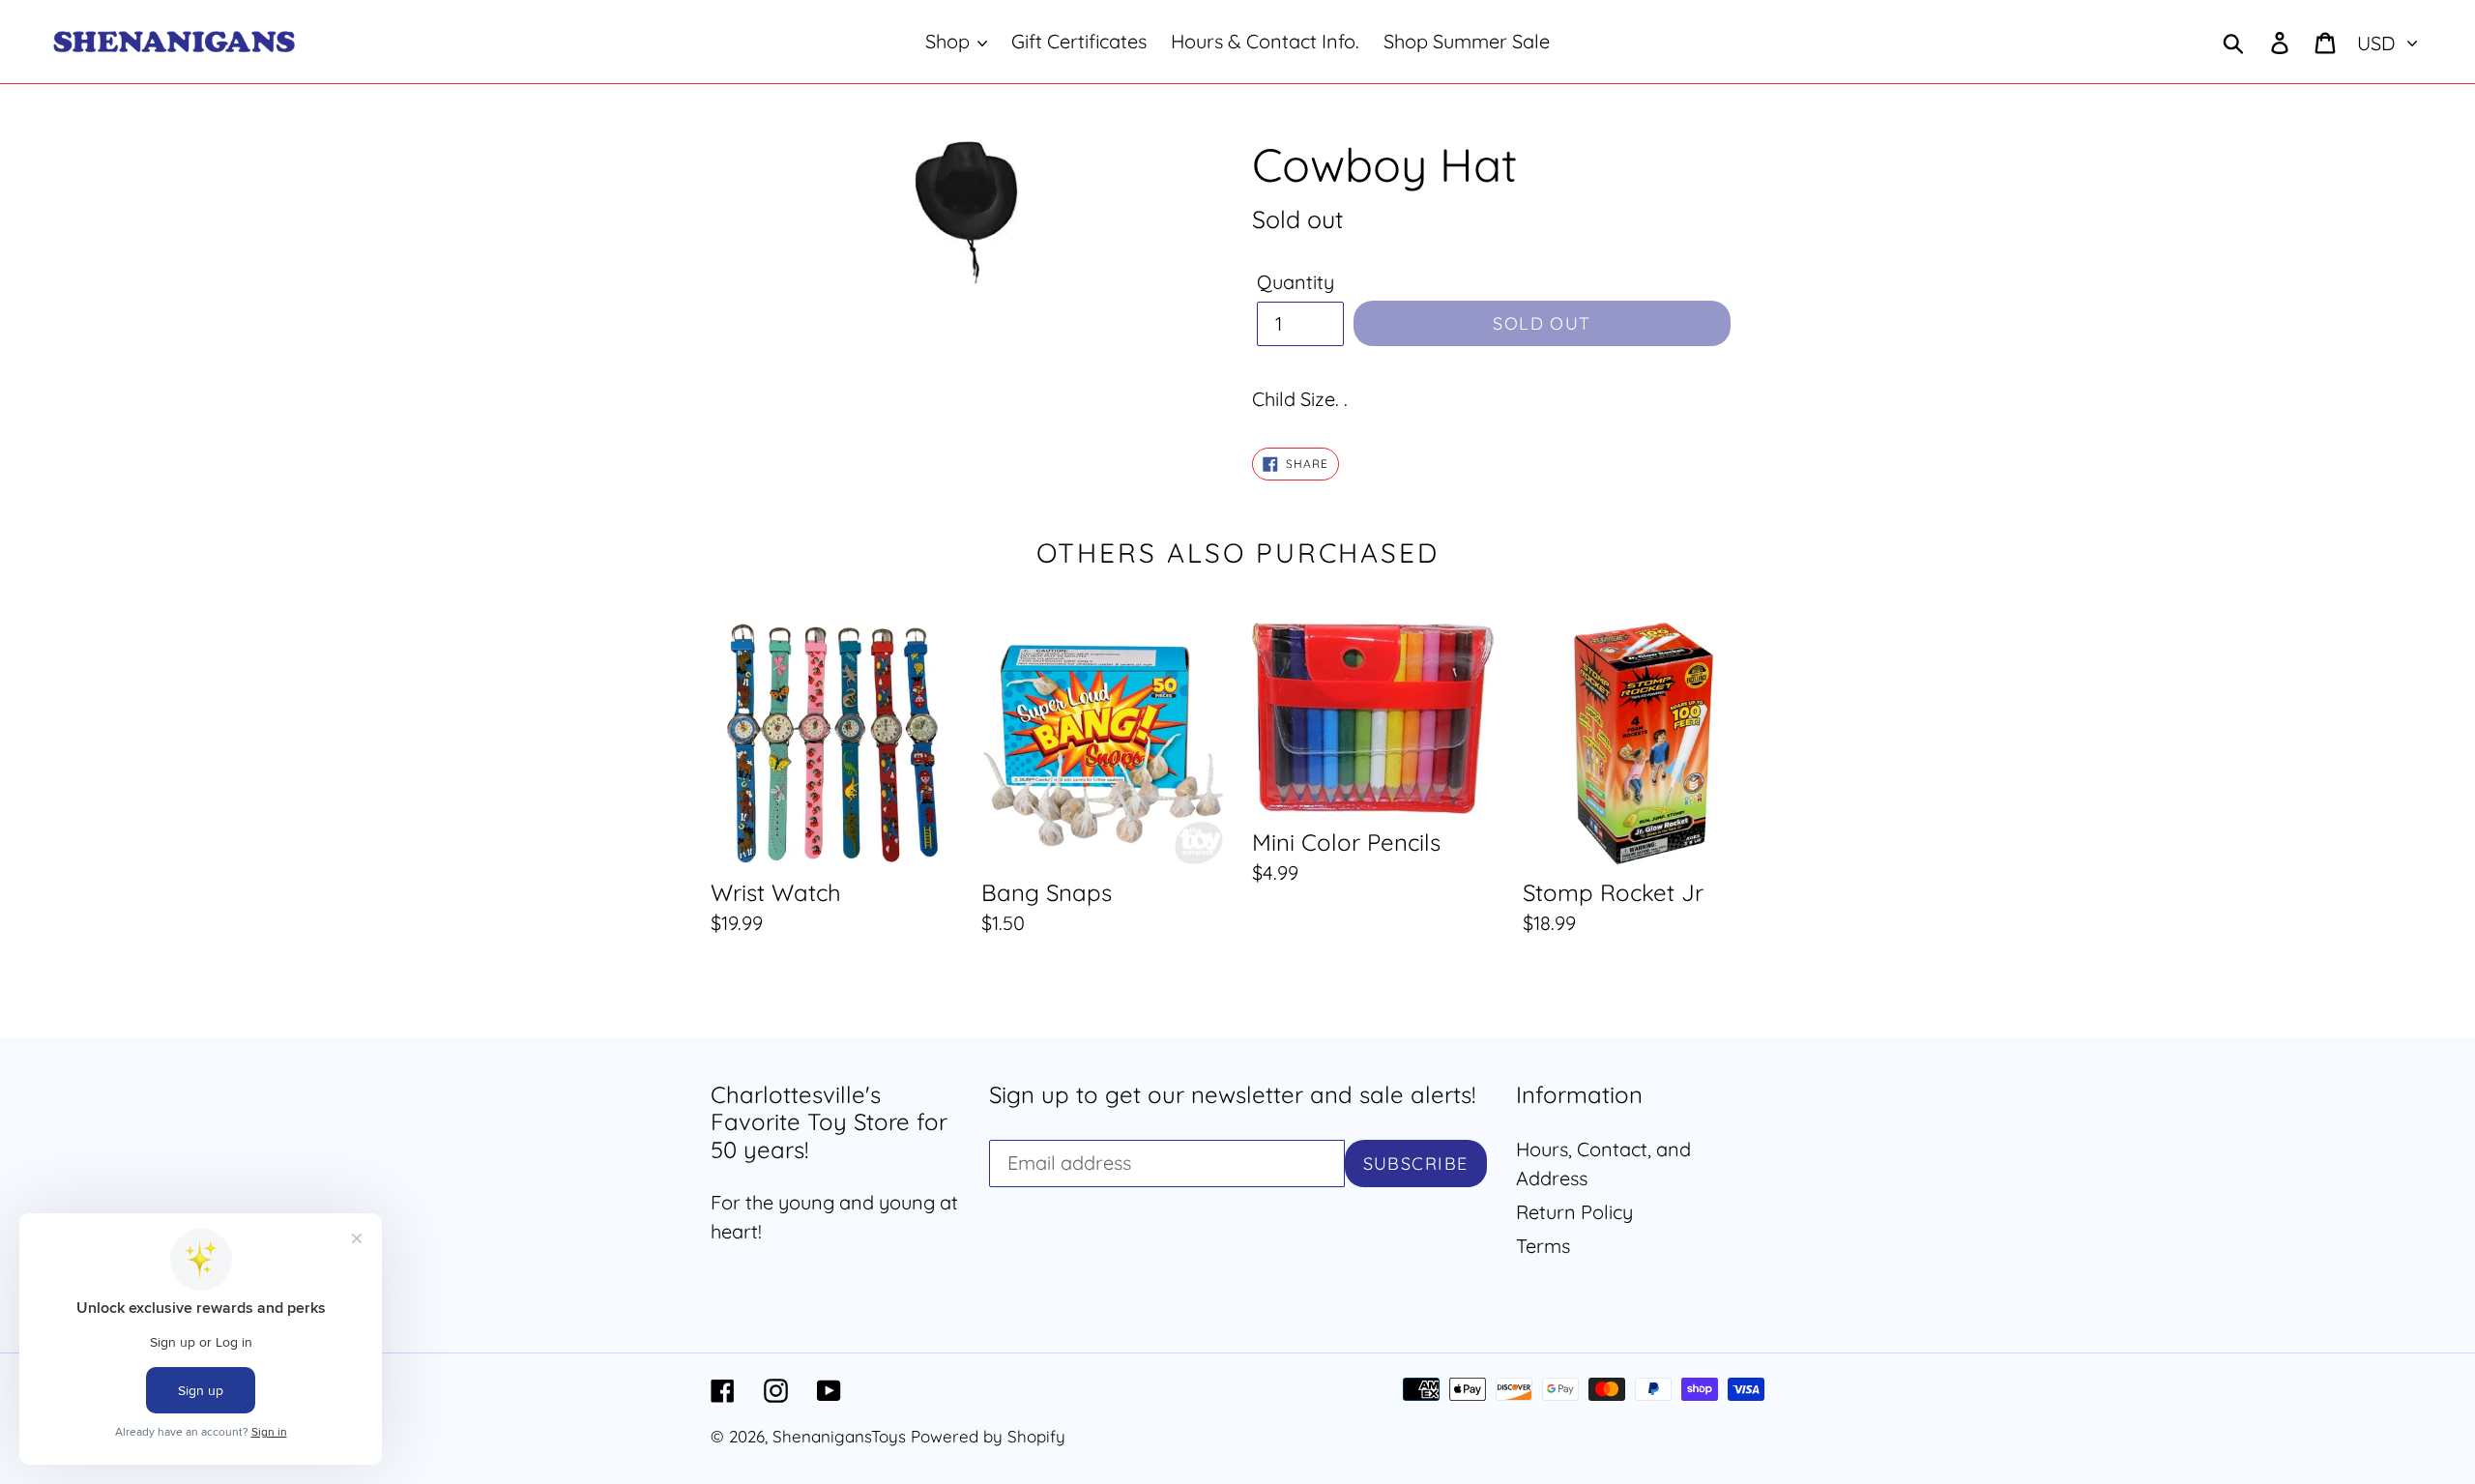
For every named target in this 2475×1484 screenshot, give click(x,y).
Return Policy (1574, 1212)
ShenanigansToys (839, 1436)
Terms (1543, 1246)
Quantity (1296, 282)
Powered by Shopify (988, 1436)
